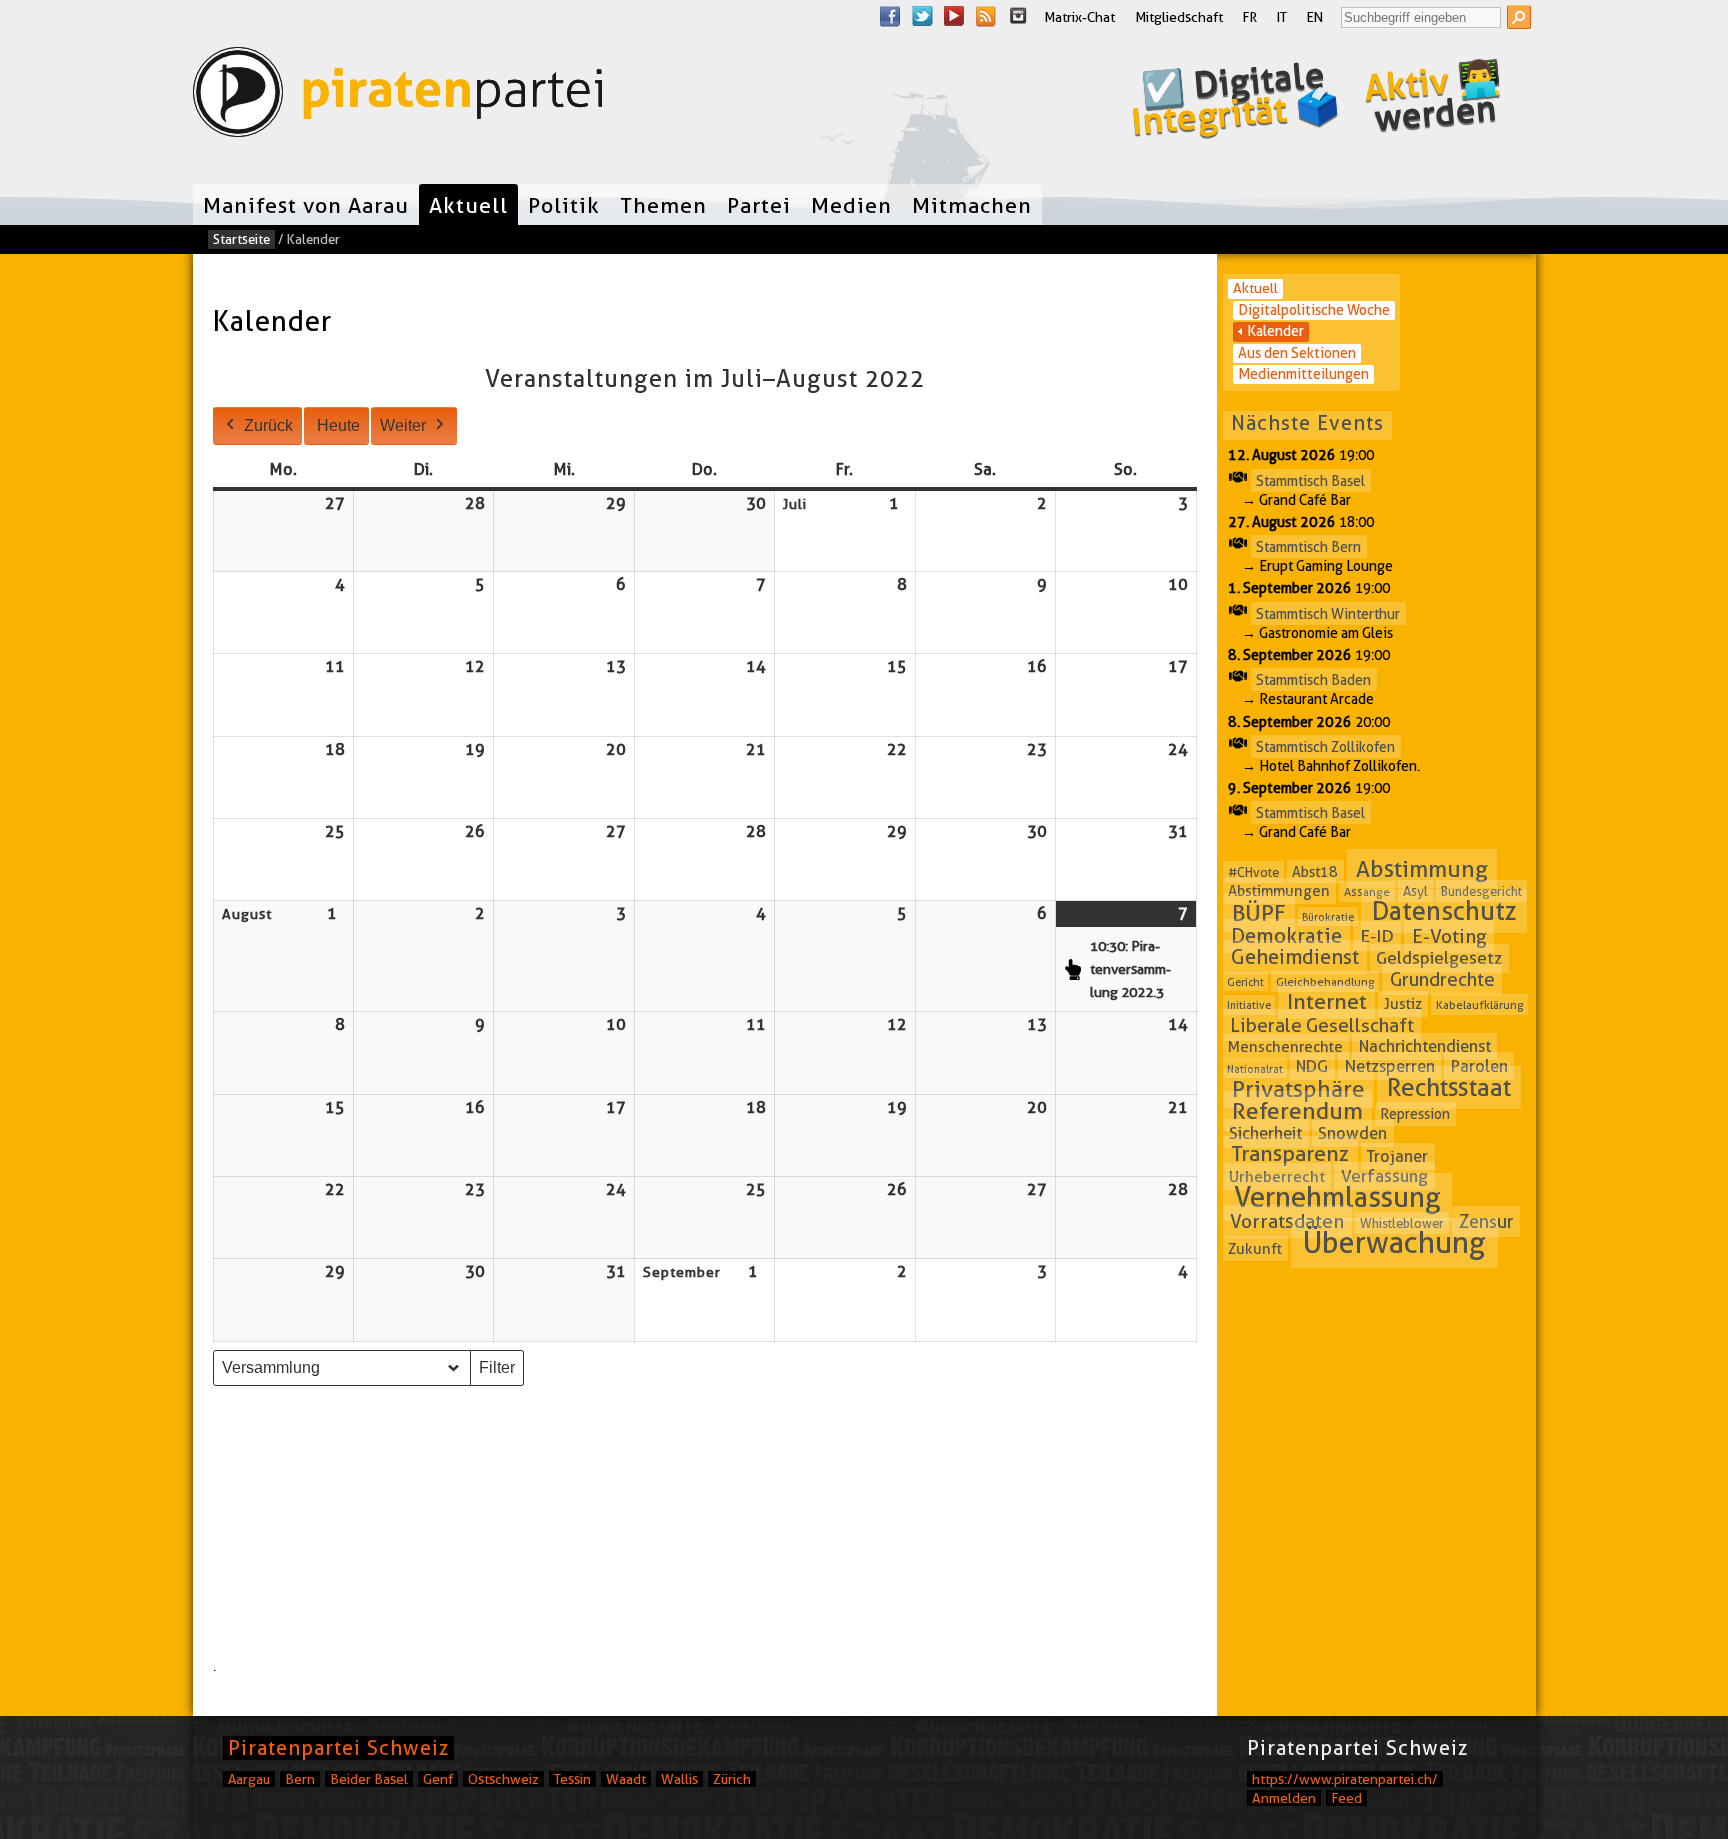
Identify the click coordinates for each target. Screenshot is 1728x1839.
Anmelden (1284, 1798)
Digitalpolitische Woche (1314, 310)
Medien (851, 205)
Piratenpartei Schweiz (338, 1748)
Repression (1415, 1114)
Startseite (241, 239)
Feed (1346, 1798)
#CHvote (1253, 872)
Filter (501, 1372)
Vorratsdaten (1287, 1221)
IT (1282, 17)
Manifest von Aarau (306, 205)
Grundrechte (1442, 979)
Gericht (1245, 982)
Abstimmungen (1279, 891)
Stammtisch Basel (1310, 480)
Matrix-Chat (1079, 17)
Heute (338, 425)
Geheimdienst (1295, 957)
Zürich (732, 1779)
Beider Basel (369, 1779)
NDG (1312, 1066)
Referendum (1297, 1111)
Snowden (1352, 1133)
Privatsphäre (1298, 1089)
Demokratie (1286, 936)
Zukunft (1255, 1248)
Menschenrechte (1285, 1047)
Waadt (626, 1779)
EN (1315, 17)
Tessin (572, 1779)
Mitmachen (972, 205)
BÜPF (1259, 913)
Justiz (1403, 1004)
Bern (300, 1779)
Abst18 (1315, 872)
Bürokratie (1328, 917)
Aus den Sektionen (1297, 353)
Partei (759, 205)
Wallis (679, 1779)
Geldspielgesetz (1439, 958)
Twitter (922, 16)
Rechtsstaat (1449, 1088)
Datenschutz (1444, 911)
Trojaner (1397, 1156)
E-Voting (1449, 936)
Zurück (268, 425)
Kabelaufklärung (1480, 1004)
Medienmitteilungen (1303, 374)
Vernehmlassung (1337, 1197)
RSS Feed (986, 16)
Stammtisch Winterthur (1328, 613)
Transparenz (1290, 1154)
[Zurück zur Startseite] (397, 96)
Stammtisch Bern (1308, 547)
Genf (438, 1779)
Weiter (403, 425)
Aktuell (468, 205)
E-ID (1377, 936)
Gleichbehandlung (1325, 981)
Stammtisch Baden (1313, 680)
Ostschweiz (503, 1779)
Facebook (890, 16)
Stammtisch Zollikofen (1325, 746)
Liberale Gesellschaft (1322, 1024)
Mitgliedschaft (1179, 17)
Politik (564, 205)
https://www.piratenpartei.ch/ (1345, 1779)
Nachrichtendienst (1425, 1046)
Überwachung (1394, 1242)
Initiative (1249, 1005)
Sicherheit (1265, 1133)
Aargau (249, 1779)
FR (1250, 17)
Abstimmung (1422, 869)
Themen (663, 205)
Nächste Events (1307, 423)
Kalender (1275, 331)
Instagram (1018, 16)
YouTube (954, 16)
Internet (1327, 1001)
